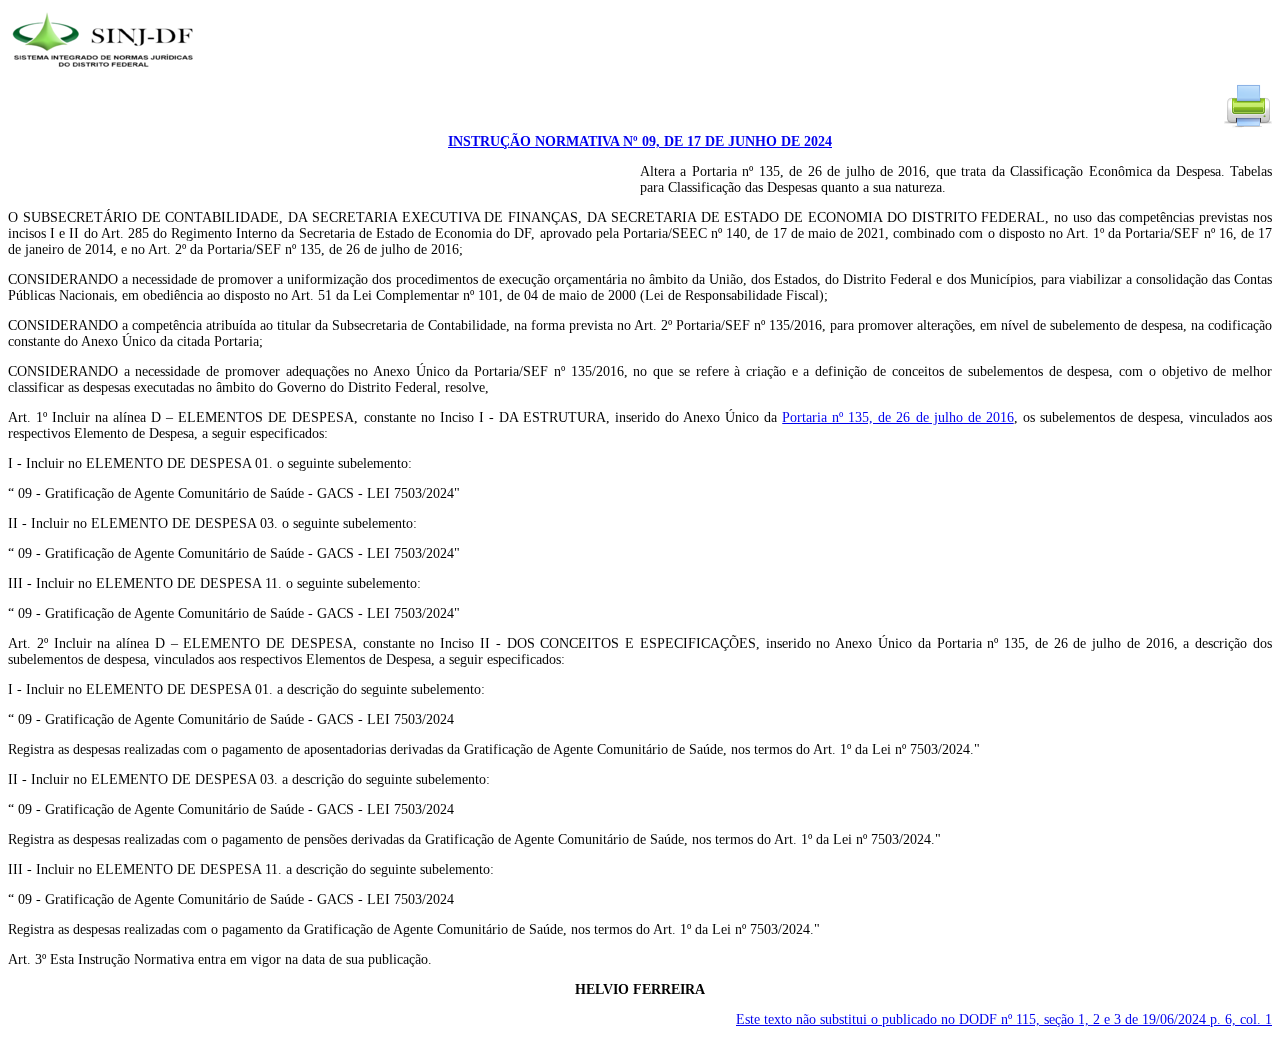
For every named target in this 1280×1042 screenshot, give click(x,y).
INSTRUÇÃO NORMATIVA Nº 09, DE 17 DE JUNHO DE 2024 (640, 141)
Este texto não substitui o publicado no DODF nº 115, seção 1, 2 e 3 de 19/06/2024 (1004, 1019)
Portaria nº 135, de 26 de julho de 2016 (897, 417)
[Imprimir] (1248, 125)
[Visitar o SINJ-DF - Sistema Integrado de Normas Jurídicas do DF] (105, 73)
